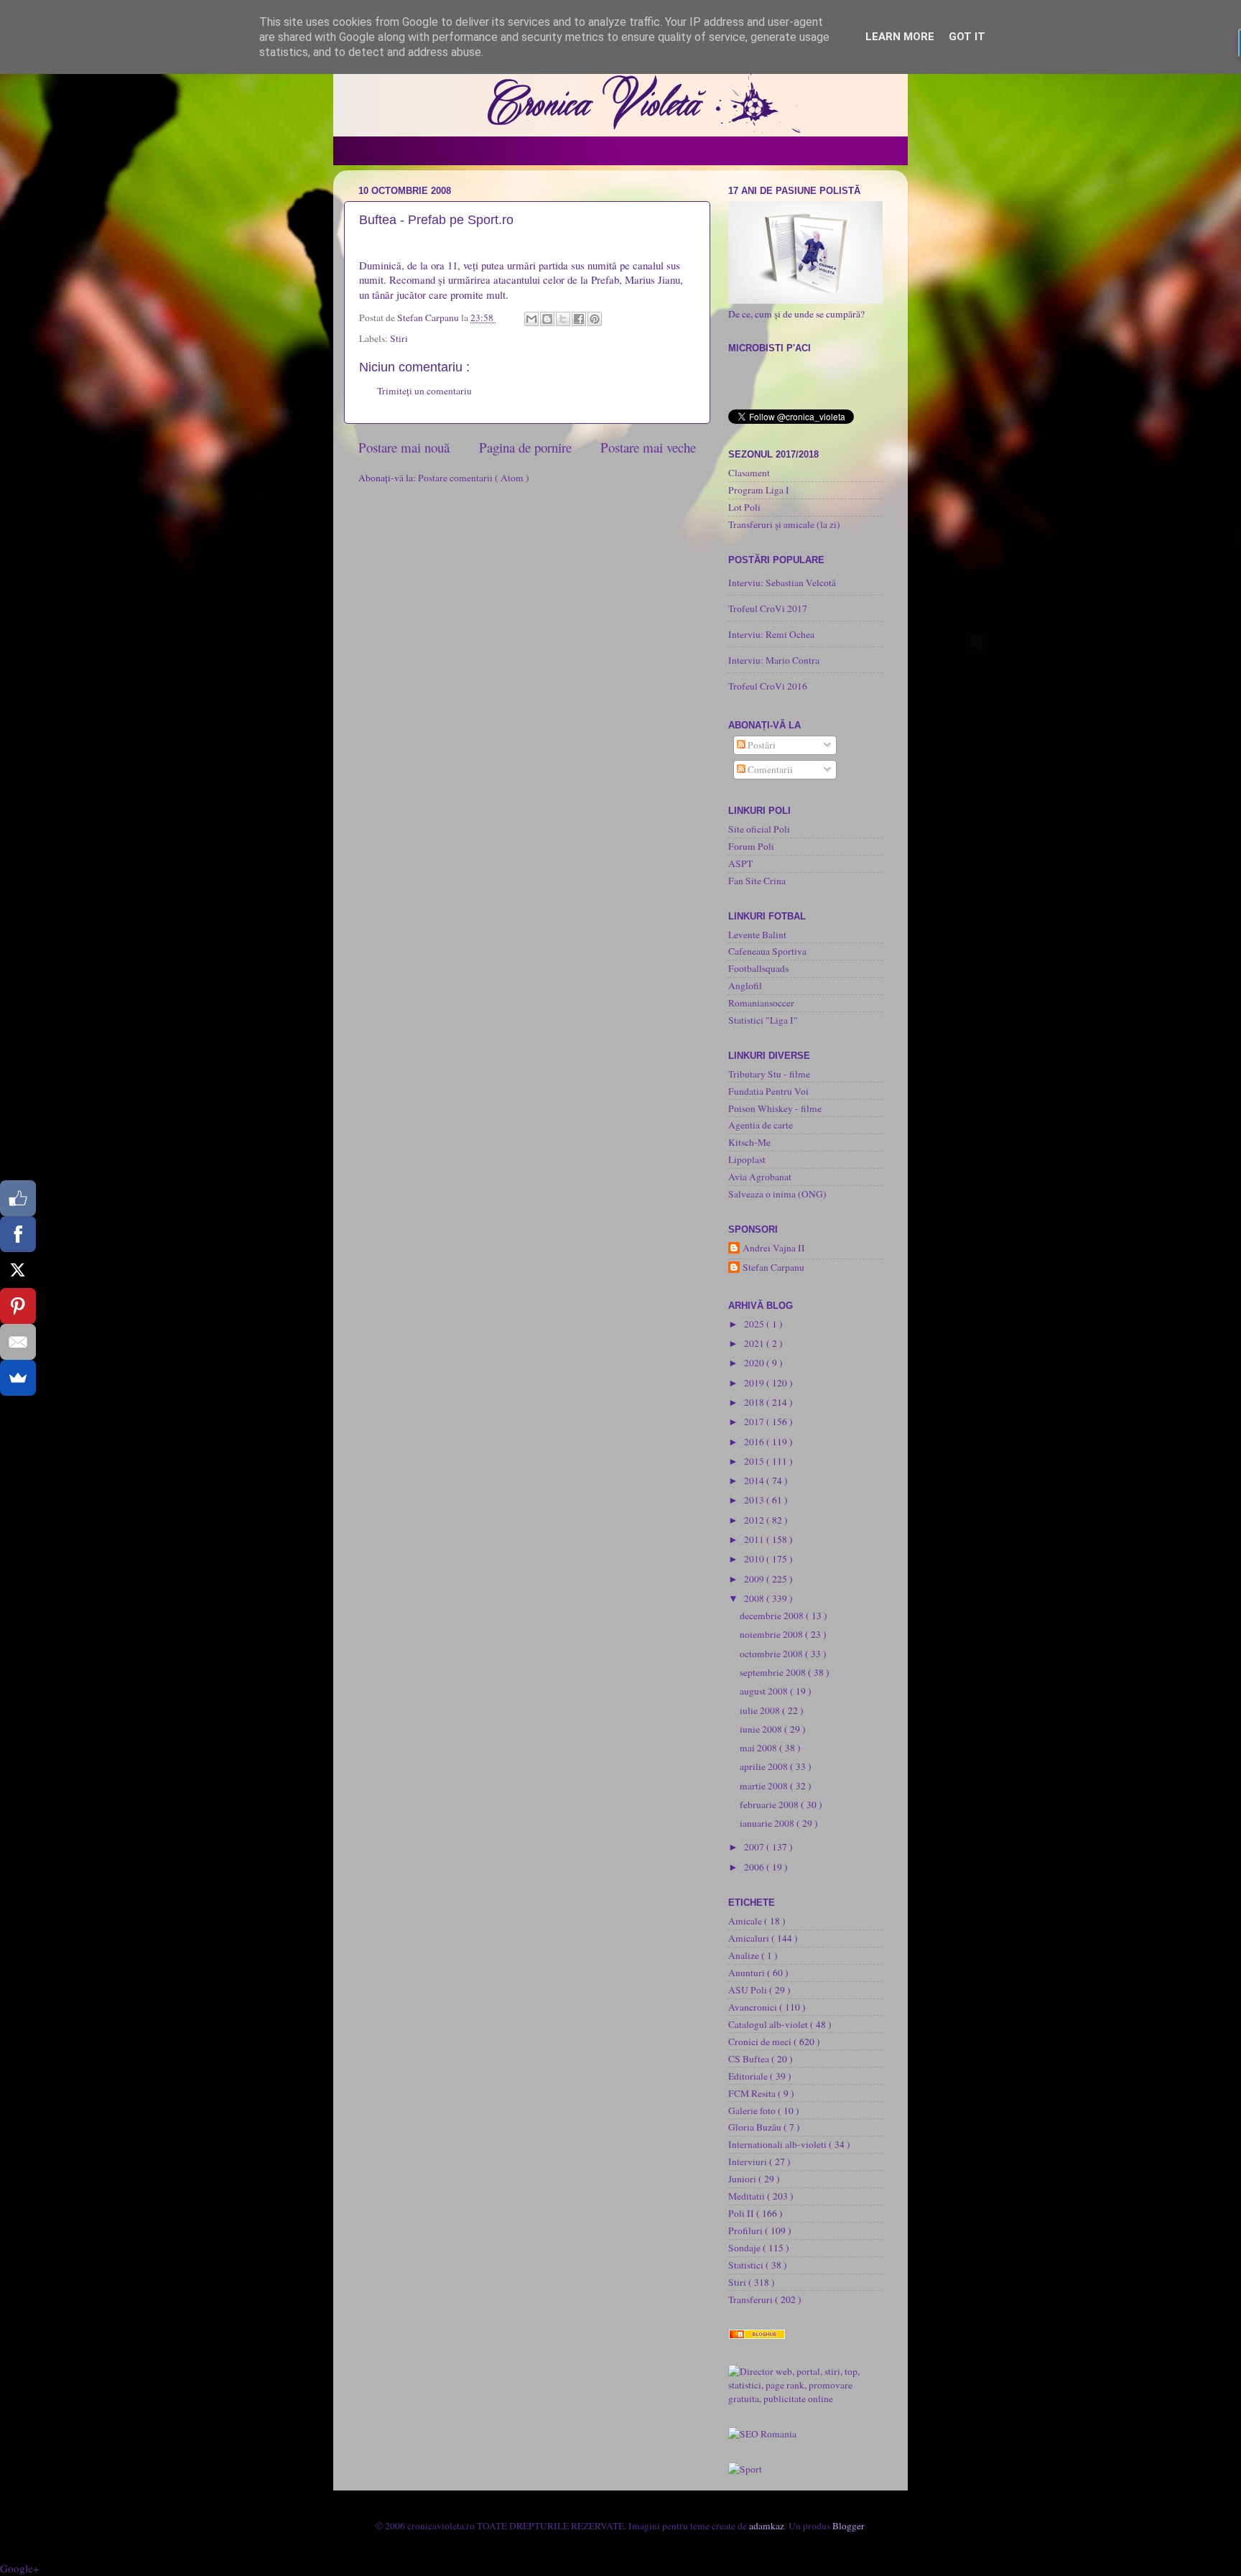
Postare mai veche (648, 447)
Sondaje (745, 2248)
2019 (755, 1383)
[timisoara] (762, 2434)
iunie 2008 (762, 1729)
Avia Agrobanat (760, 1177)
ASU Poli (749, 1990)
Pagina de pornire (525, 447)
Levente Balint (757, 935)
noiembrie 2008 (772, 1634)
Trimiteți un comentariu (424, 391)
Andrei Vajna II (774, 1248)
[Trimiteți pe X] (563, 319)
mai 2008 (759, 1748)
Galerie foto (753, 2111)
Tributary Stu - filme (769, 1074)
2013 (755, 1500)
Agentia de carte (761, 1125)
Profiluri (747, 2230)
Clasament (749, 473)
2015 (755, 1461)
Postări (761, 745)
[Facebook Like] (18, 1198)
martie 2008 (765, 1786)
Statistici (747, 2265)
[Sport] (745, 2469)
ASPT (740, 863)
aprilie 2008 (765, 1766)
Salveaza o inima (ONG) (777, 1194)
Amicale (746, 1921)
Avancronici (754, 2007)
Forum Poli (751, 846)
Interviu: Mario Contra (774, 660)
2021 (755, 1343)
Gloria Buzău (756, 2127)
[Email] (18, 1342)
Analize (745, 1955)
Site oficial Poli (759, 829)
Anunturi (748, 1973)
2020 (755, 1363)
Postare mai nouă (404, 447)
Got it (967, 37)
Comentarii (769, 769)
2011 (755, 1539)
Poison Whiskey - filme (775, 1108)
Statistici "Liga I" (763, 1020)
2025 (755, 1324)
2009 (755, 1579)
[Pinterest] (18, 1306)
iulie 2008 (761, 1710)
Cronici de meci (761, 2042)
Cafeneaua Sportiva (767, 951)
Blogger (848, 2526)
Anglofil (745, 986)
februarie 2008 (770, 1804)
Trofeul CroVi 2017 (768, 608)
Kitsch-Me (749, 1142)
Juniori (743, 2179)
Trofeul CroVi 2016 (768, 686)
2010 (755, 1559)
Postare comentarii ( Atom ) (474, 478)
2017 (755, 1422)
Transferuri (752, 2299)
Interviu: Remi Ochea (771, 634)
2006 (755, 1867)
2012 (755, 1520)
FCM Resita (753, 2093)
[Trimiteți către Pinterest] (595, 319)
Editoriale (749, 2076)
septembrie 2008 (774, 1672)
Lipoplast (747, 1159)
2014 (755, 1481)
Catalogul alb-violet (769, 2024)
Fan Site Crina (757, 881)
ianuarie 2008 (768, 1823)
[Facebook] (18, 1234)
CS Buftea (750, 2059)
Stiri (399, 338)
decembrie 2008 (773, 1616)
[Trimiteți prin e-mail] (531, 319)
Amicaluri (750, 1938)
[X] (18, 1270)
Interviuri (749, 2162)
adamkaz (767, 2526)
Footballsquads (758, 968)
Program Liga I (759, 490)
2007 (755, 1847)
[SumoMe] (18, 1378)
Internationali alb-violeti (778, 2144)
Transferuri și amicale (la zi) (784, 524)
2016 (755, 1442)
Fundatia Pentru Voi (768, 1091)
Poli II (742, 2213)
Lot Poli (744, 507)
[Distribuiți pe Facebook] (579, 319)
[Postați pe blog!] (547, 319)
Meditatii (748, 2196)
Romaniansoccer (761, 1003)
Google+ (19, 2568)
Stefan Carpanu (773, 1268)
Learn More (900, 37)
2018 (755, 1402)
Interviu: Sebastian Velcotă (782, 583)
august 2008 (765, 1691)
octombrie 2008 (772, 1654)
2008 (755, 1598)
